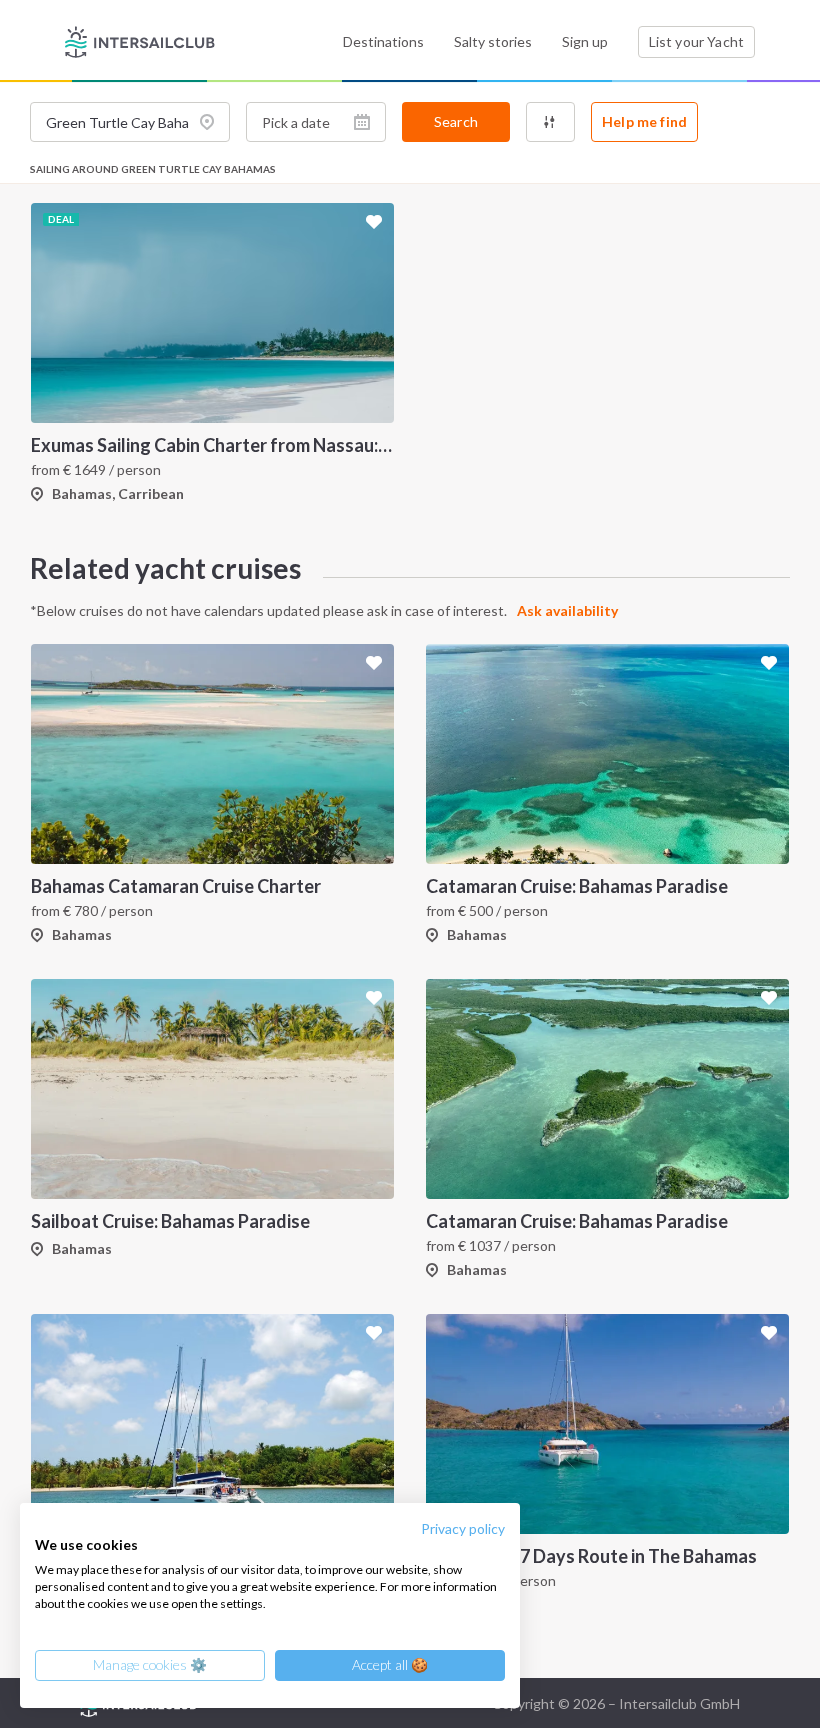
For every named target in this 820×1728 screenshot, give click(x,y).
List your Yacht (696, 41)
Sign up (585, 41)
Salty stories (493, 41)
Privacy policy (463, 1528)
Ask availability (567, 610)
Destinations (383, 41)
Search (456, 121)
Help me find (644, 121)
